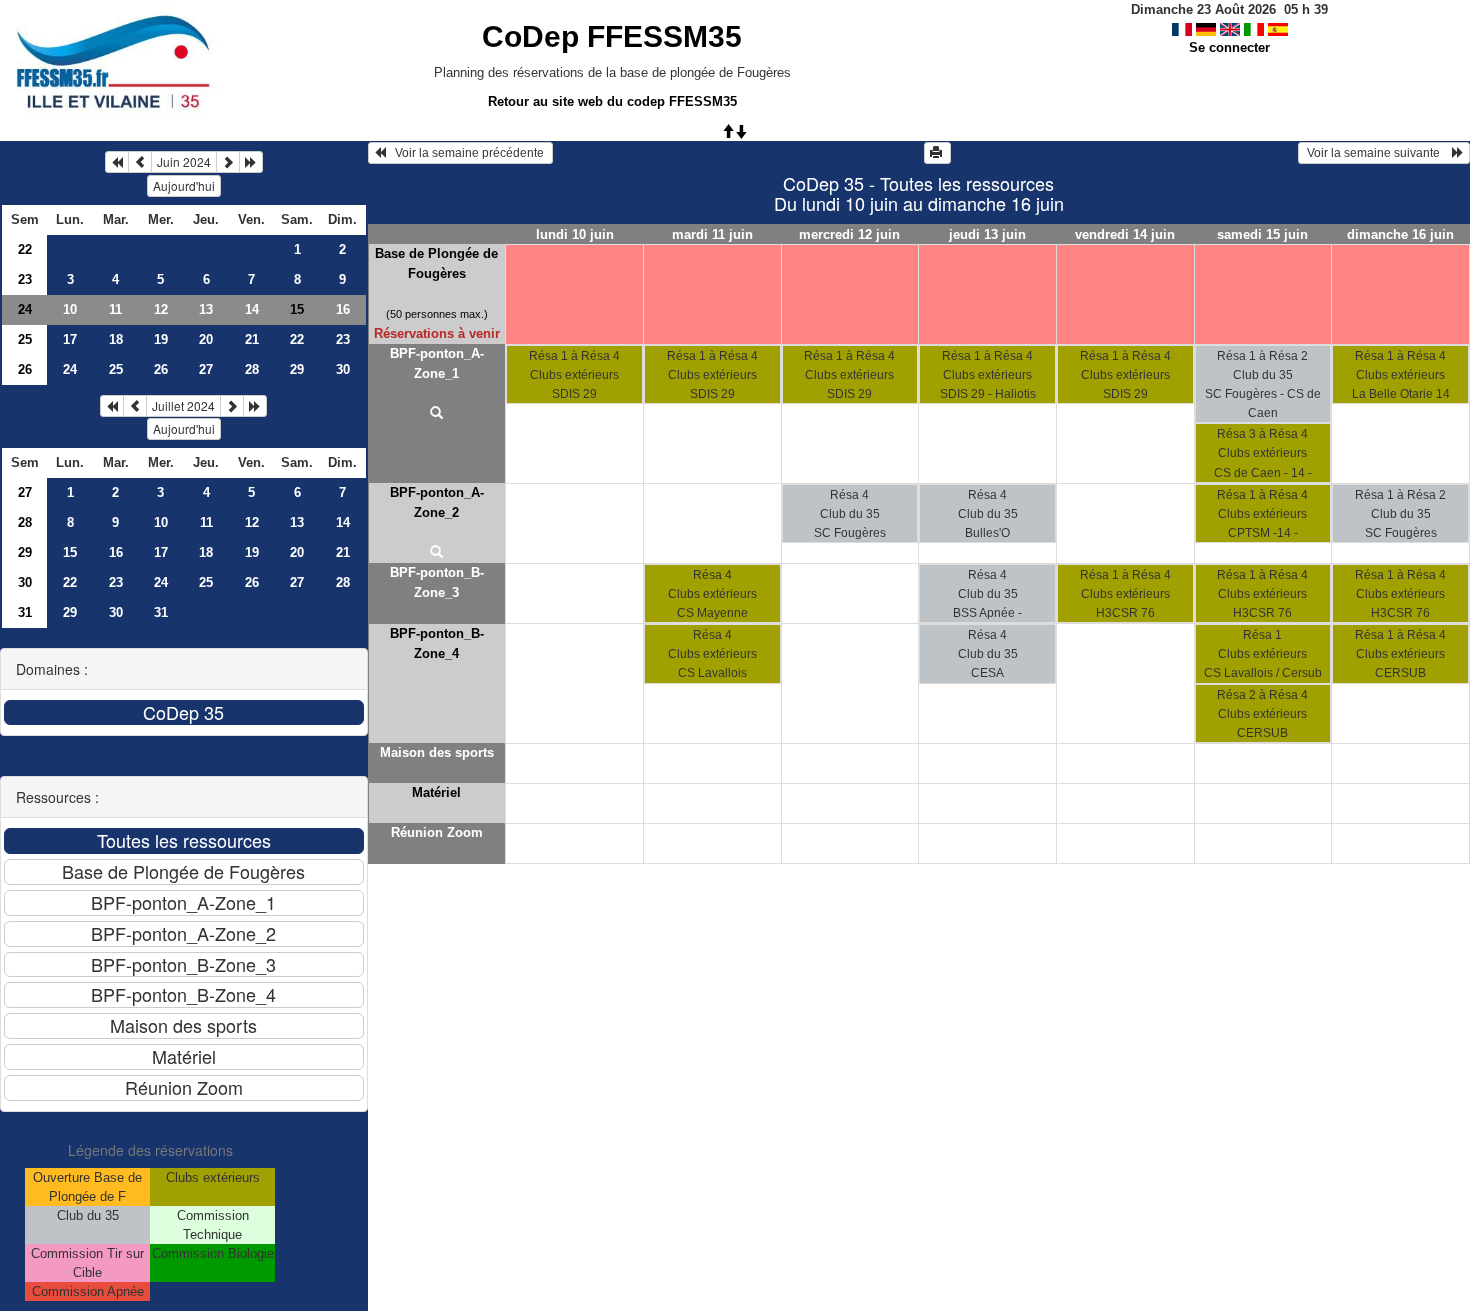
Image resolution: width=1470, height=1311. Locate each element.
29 (297, 369)
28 (252, 369)
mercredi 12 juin (849, 234)
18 (116, 339)
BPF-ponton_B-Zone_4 (437, 643)
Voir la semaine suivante (1378, 153)
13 (206, 309)
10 (70, 309)
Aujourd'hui (184, 185)
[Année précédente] (117, 162)
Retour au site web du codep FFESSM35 (612, 101)
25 (25, 339)
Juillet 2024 (183, 405)
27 (206, 369)
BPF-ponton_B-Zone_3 (437, 582)
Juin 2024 (184, 161)
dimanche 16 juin (1400, 234)
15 (70, 552)
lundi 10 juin (575, 234)
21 (252, 339)
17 (70, 339)
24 (25, 309)
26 (25, 369)
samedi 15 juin (1262, 234)
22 (25, 249)
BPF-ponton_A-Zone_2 (437, 502)
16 (343, 309)
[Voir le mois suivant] (228, 162)
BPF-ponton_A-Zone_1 (437, 363)
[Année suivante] (251, 162)
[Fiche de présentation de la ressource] (437, 414)
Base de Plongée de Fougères (436, 263)
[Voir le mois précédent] (140, 162)
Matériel (436, 792)
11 (115, 309)
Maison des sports (437, 752)
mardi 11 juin (712, 234)
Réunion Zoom (437, 832)
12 (161, 309)
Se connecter (1229, 47)
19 (161, 339)
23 (25, 279)
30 (343, 369)
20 (206, 339)
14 (252, 309)
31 (25, 612)
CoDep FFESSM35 (612, 36)
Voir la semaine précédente (466, 153)
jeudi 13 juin (987, 234)
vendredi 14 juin (1125, 234)
